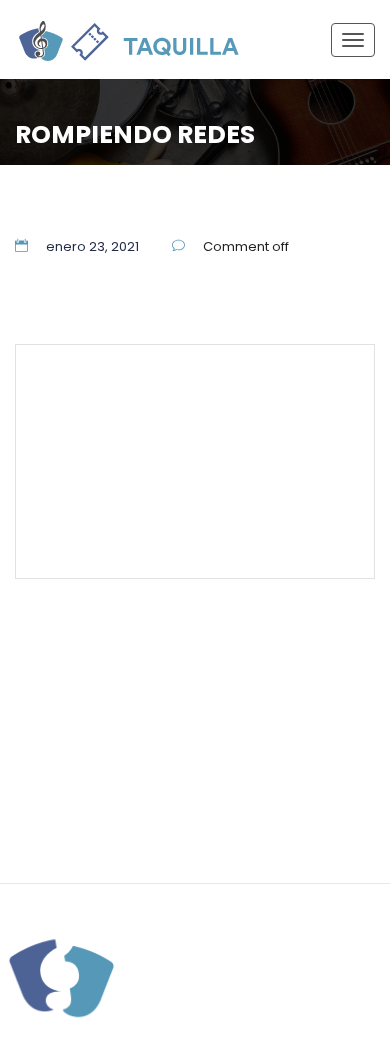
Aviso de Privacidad (286, 797)
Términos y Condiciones (189, 478)
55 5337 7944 (296, 387)
